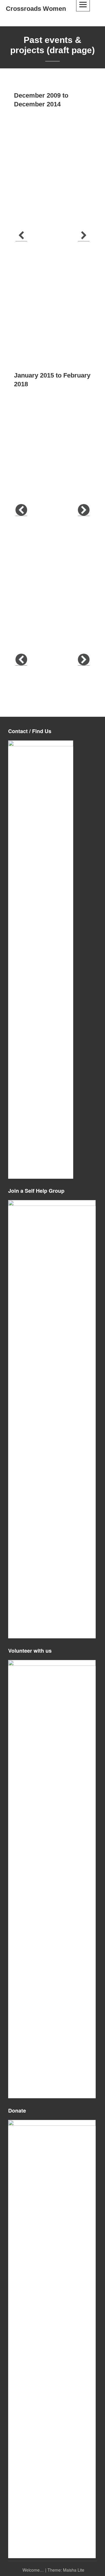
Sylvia (39, 552)
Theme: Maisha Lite (66, 2570)
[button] (21, 235)
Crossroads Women (36, 9)
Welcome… (33, 2570)
